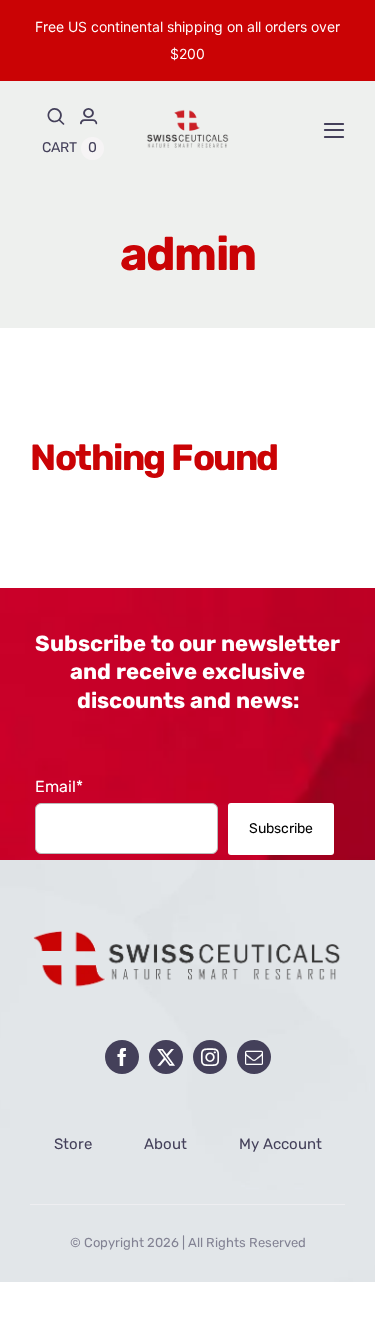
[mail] (254, 1057)
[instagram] (210, 1057)
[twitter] (166, 1057)
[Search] (56, 116)
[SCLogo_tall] (188, 115)
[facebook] (122, 1057)
